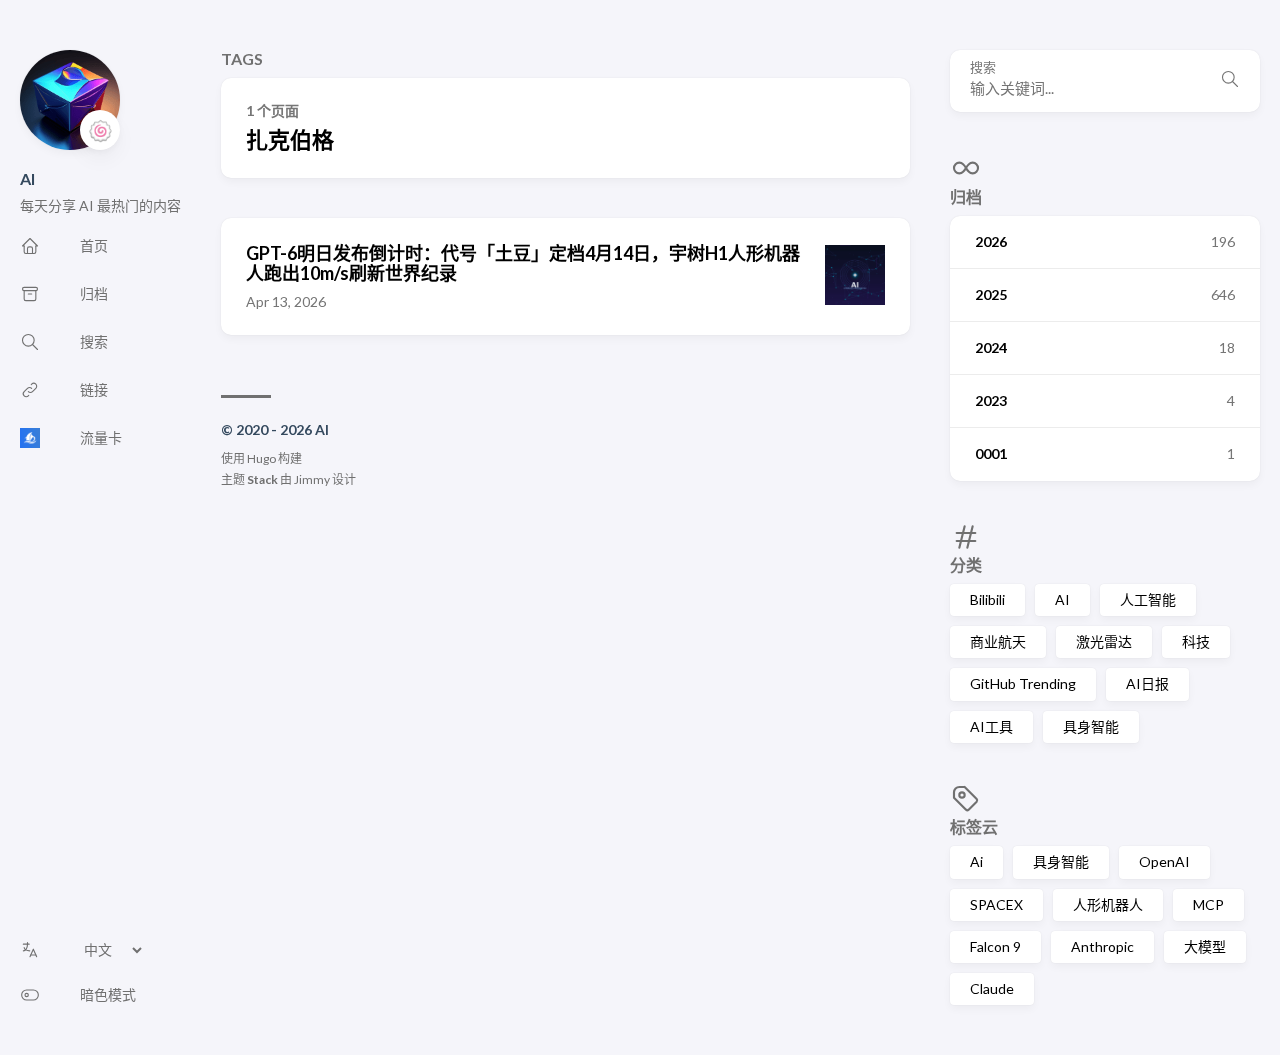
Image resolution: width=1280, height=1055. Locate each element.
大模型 (1205, 946)
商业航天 (998, 641)
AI (27, 178)
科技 (1196, 641)
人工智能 (1148, 599)
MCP (1208, 904)
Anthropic (1102, 946)
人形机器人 (1108, 904)
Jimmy (312, 479)
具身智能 (1091, 726)
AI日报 (1147, 683)
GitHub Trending (1023, 683)
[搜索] (1230, 81)
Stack (262, 479)
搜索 (983, 67)
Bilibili (987, 599)
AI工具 (991, 726)
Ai (976, 861)
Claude (992, 988)
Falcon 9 (995, 946)
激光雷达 (1104, 641)
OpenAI (1164, 861)
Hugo (261, 458)
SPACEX (996, 904)
